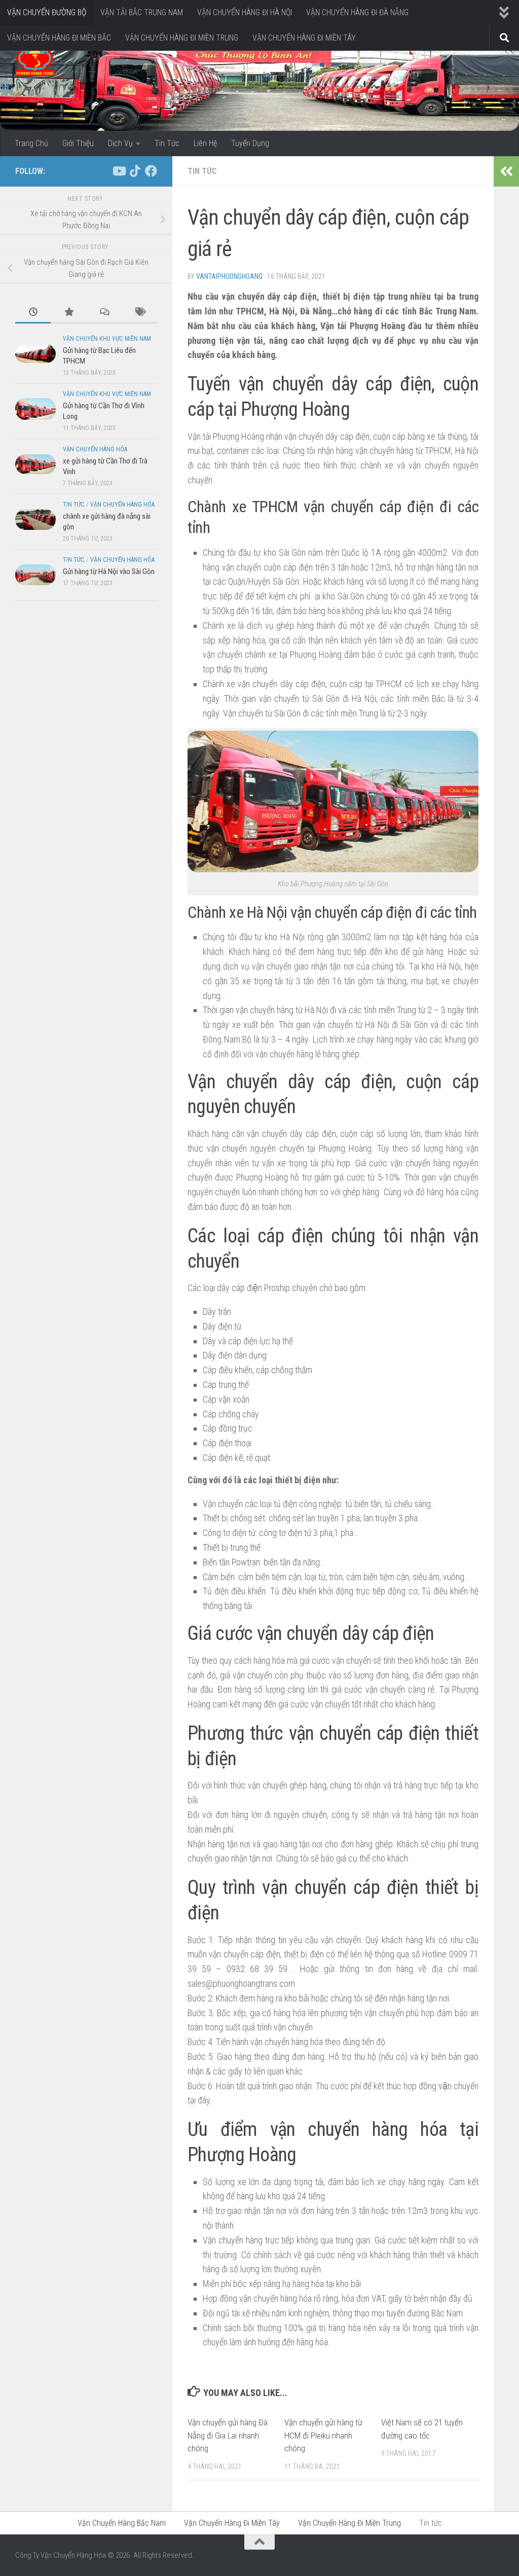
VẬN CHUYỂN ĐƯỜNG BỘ (47, 12)
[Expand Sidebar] (506, 171)
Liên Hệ (205, 143)
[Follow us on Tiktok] (135, 171)
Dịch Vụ (120, 143)
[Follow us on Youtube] (119, 171)
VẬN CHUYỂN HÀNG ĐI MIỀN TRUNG (182, 38)
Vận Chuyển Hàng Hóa (95, 449)
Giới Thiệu (78, 143)
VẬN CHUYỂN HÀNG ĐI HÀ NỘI (245, 12)
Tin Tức (167, 143)
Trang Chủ (31, 143)
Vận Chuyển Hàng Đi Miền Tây (232, 2523)
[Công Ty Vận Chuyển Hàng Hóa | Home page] (35, 61)
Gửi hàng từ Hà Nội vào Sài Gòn (109, 571)
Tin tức (202, 171)
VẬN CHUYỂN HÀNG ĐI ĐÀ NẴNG (357, 12)
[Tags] (139, 313)
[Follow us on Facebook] (151, 171)
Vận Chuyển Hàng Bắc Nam (122, 2523)
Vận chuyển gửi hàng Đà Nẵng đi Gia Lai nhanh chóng (228, 2435)
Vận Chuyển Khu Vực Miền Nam (107, 339)
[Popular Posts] (68, 313)
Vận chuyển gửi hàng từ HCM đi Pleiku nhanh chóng (323, 2435)
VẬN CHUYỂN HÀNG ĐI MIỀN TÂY (304, 38)
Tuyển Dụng (250, 143)
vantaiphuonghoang (229, 276)
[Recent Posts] (33, 313)
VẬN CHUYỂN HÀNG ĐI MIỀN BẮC (59, 38)
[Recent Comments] (104, 313)
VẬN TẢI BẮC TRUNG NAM (142, 12)
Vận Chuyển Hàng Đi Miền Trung (349, 2523)
